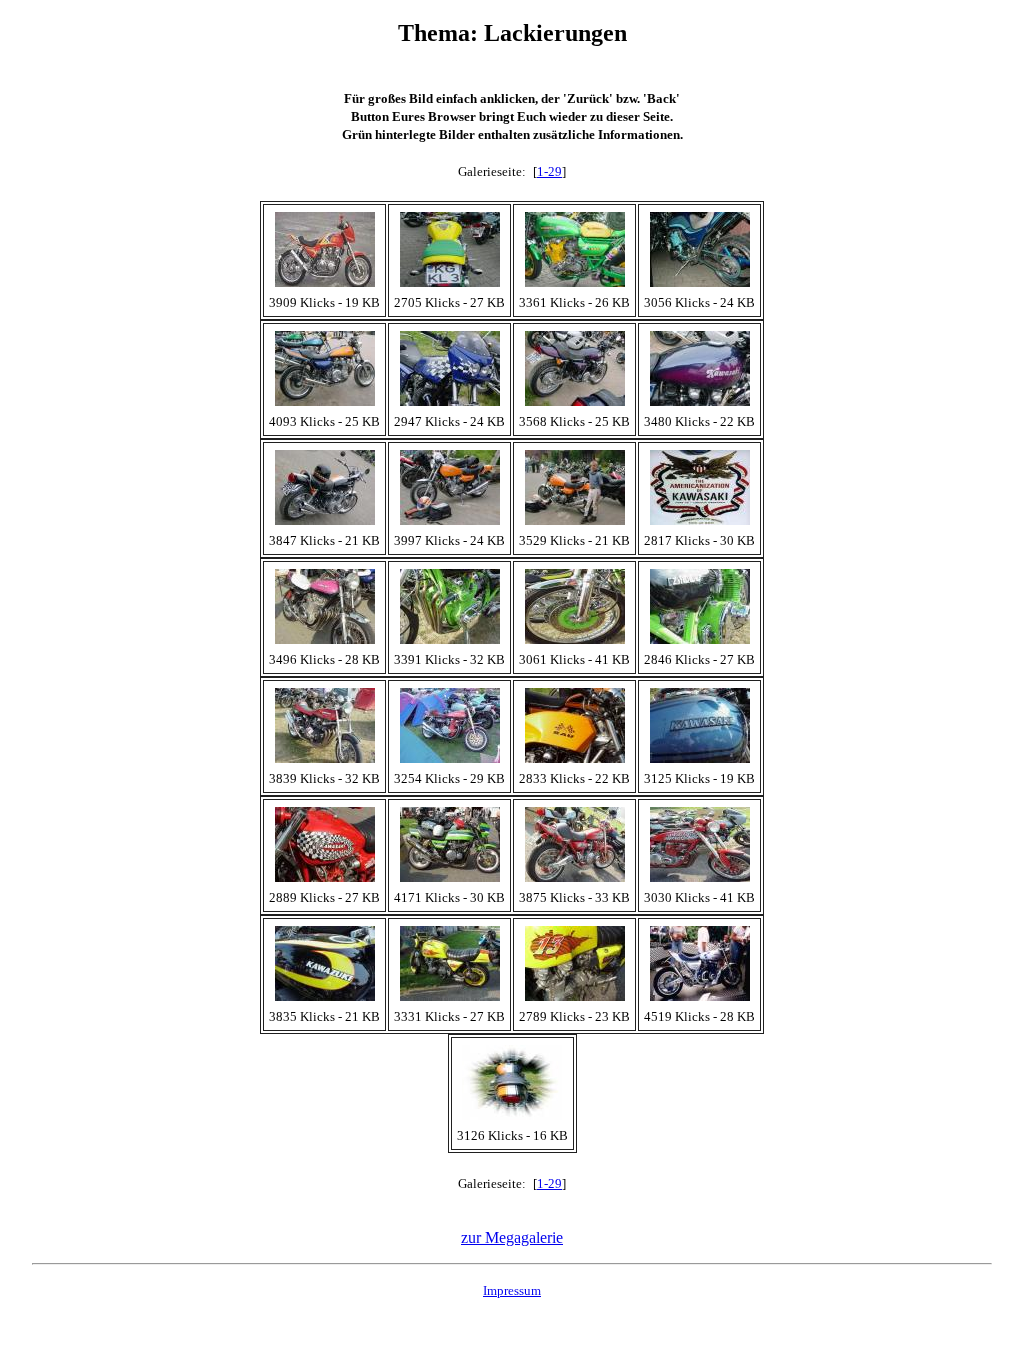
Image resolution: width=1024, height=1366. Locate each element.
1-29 (549, 171)
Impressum (512, 1290)
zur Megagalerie (512, 1237)
